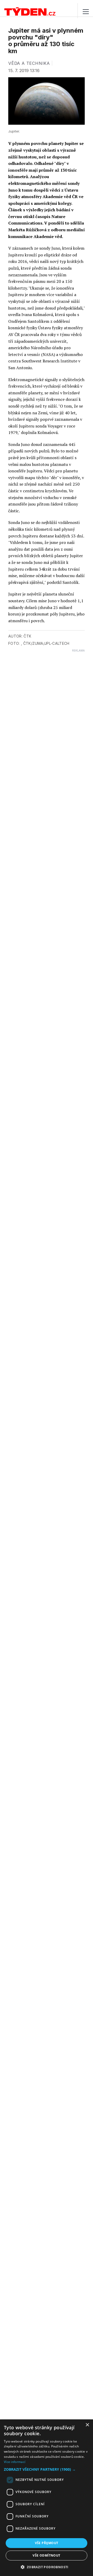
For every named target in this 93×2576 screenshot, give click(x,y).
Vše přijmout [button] (47, 2543)
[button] (47, 2469)
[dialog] (47, 2498)
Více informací (15, 2462)
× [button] (87, 2425)
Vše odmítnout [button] (46, 2555)
